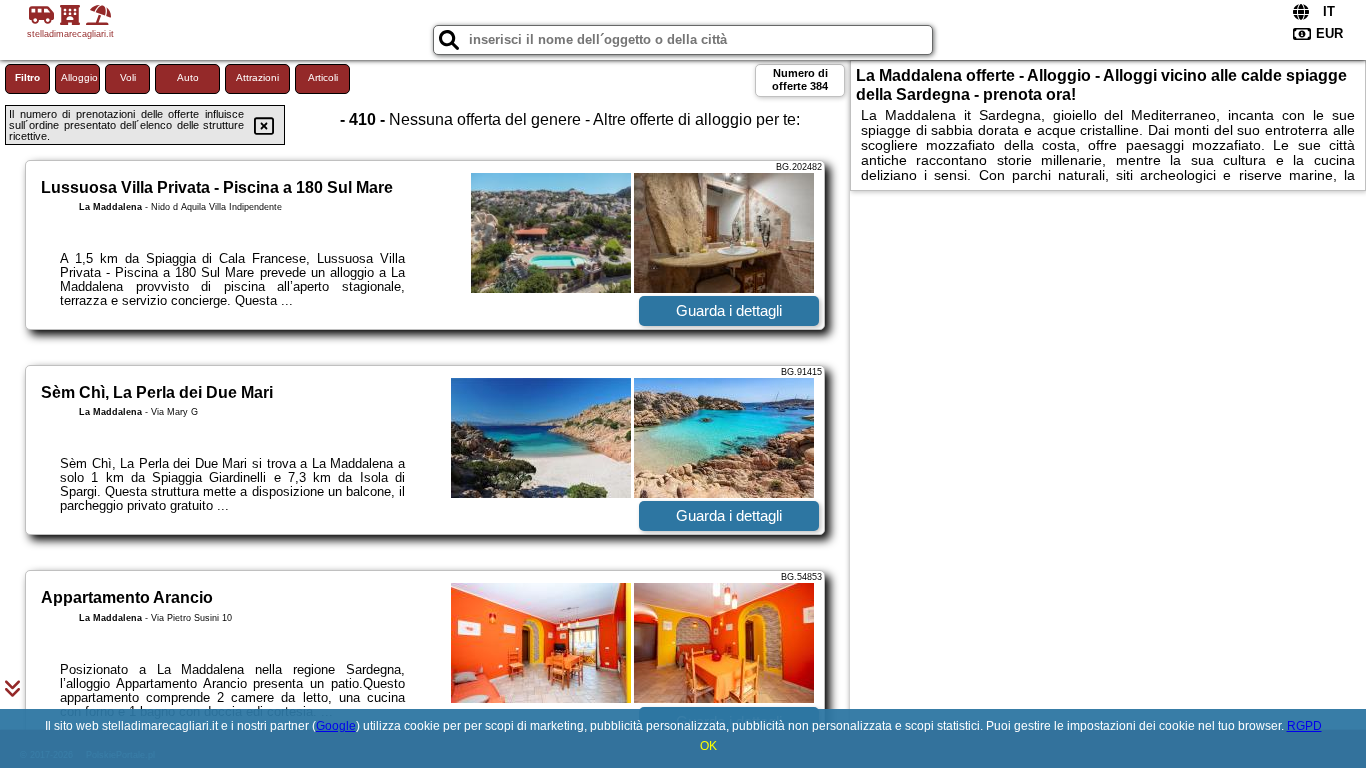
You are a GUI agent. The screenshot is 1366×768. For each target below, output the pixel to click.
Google (336, 726)
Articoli (323, 77)
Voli (128, 77)
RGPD (1304, 726)
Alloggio (79, 77)
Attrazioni (257, 77)
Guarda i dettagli (729, 310)
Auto (188, 77)
